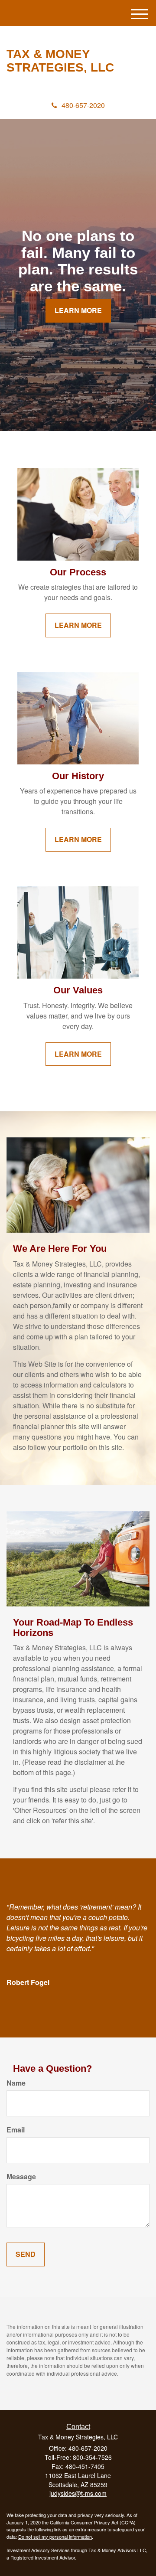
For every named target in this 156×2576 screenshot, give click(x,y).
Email (16, 2130)
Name (16, 2083)
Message (21, 2177)
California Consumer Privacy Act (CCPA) (93, 2522)
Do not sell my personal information (55, 2537)
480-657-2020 (83, 105)
